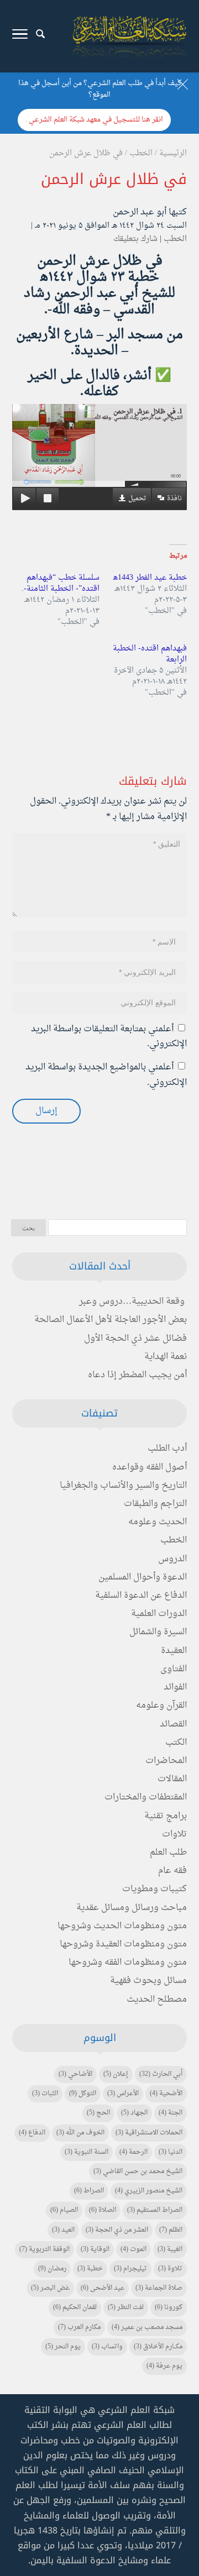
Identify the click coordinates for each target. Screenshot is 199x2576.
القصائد (173, 1724)
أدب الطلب (167, 1449)
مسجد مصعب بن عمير (147, 2327)
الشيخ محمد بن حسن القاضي (138, 2171)
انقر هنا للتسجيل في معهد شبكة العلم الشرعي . (94, 120)
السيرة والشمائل (158, 1632)
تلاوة (170, 2269)
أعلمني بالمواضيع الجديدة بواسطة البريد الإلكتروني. (106, 1075)
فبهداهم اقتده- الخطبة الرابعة (150, 654)
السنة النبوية (87, 2152)
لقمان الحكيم (75, 2307)
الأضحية (166, 2094)
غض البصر (50, 2288)
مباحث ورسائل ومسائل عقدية (132, 1908)
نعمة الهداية (166, 1357)
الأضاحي (75, 2074)
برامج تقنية (166, 1816)
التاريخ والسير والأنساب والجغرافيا (123, 1486)
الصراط (89, 2191)
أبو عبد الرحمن (140, 212)
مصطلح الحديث (157, 2000)
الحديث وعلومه (158, 1522)
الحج (98, 2113)
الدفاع (32, 2133)
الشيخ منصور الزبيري (149, 2191)
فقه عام (172, 1871)
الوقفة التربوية (44, 2249)
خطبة (90, 2269)
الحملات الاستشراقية (149, 2133)
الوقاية (95, 2249)
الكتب (176, 1743)
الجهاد (134, 2113)
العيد (63, 2230)
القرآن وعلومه (161, 1706)
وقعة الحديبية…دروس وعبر (132, 1302)
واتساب (107, 2347)
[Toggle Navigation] (20, 36)
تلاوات (174, 1834)
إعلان (116, 2074)
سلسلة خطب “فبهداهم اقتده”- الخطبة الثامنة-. (61, 583)
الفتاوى (174, 1669)
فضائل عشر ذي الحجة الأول (135, 1339)
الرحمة (133, 2152)
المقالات (172, 1779)
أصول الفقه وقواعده (150, 1467)
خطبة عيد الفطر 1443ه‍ (150, 578)
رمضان (52, 2269)
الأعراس (123, 2094)
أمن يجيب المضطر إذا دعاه (137, 1375)
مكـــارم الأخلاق (158, 2347)
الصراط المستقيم (155, 2210)
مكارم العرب (79, 2327)
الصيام (64, 2210)
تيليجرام (130, 2269)
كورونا (169, 2307)
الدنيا (171, 2152)
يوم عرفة (164, 2366)
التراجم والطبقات (155, 1504)
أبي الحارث (161, 2074)
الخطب (175, 239)
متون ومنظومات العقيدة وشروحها (123, 1944)
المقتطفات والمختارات (146, 1797)
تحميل (137, 499)
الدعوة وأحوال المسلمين (143, 1577)
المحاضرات (166, 1761)
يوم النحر (63, 2347)
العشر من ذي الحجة (117, 2230)
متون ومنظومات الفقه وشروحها (128, 1963)
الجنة (171, 2113)
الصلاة (103, 2210)
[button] (185, 2502)
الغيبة (170, 2249)
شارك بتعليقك (135, 239)
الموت (133, 2249)
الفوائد (175, 1687)
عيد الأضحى (103, 2288)
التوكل (83, 2094)
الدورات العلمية (159, 1614)
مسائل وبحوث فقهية (148, 1981)
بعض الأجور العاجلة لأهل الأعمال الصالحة (111, 1320)
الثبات (45, 2094)
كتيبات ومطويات (155, 1889)
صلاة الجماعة (159, 2288)
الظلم (171, 2230)
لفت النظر (126, 2307)
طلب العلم (168, 1853)
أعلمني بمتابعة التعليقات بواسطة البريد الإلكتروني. (109, 1037)
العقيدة (174, 1651)
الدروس (172, 1559)
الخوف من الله (80, 2133)
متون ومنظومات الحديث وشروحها (122, 1926)
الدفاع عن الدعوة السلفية (141, 1596)
